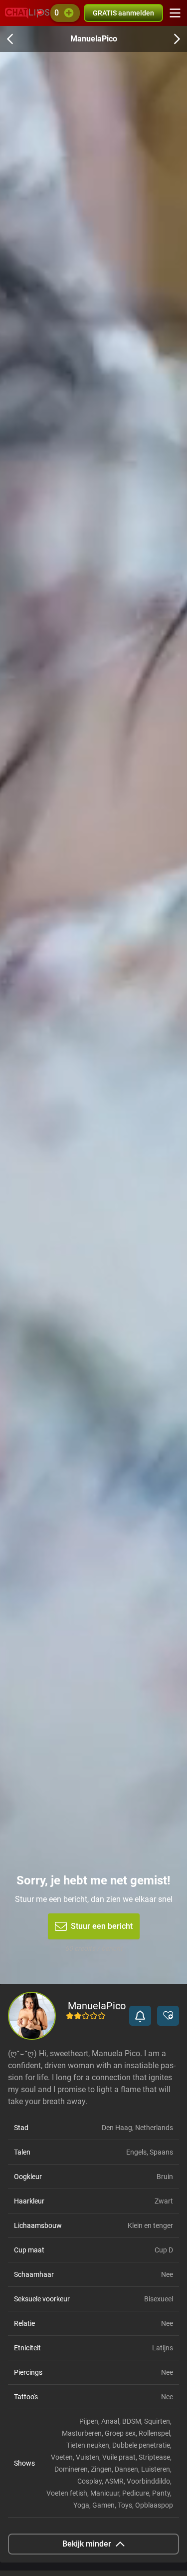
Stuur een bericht (102, 1926)
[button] (140, 2016)
